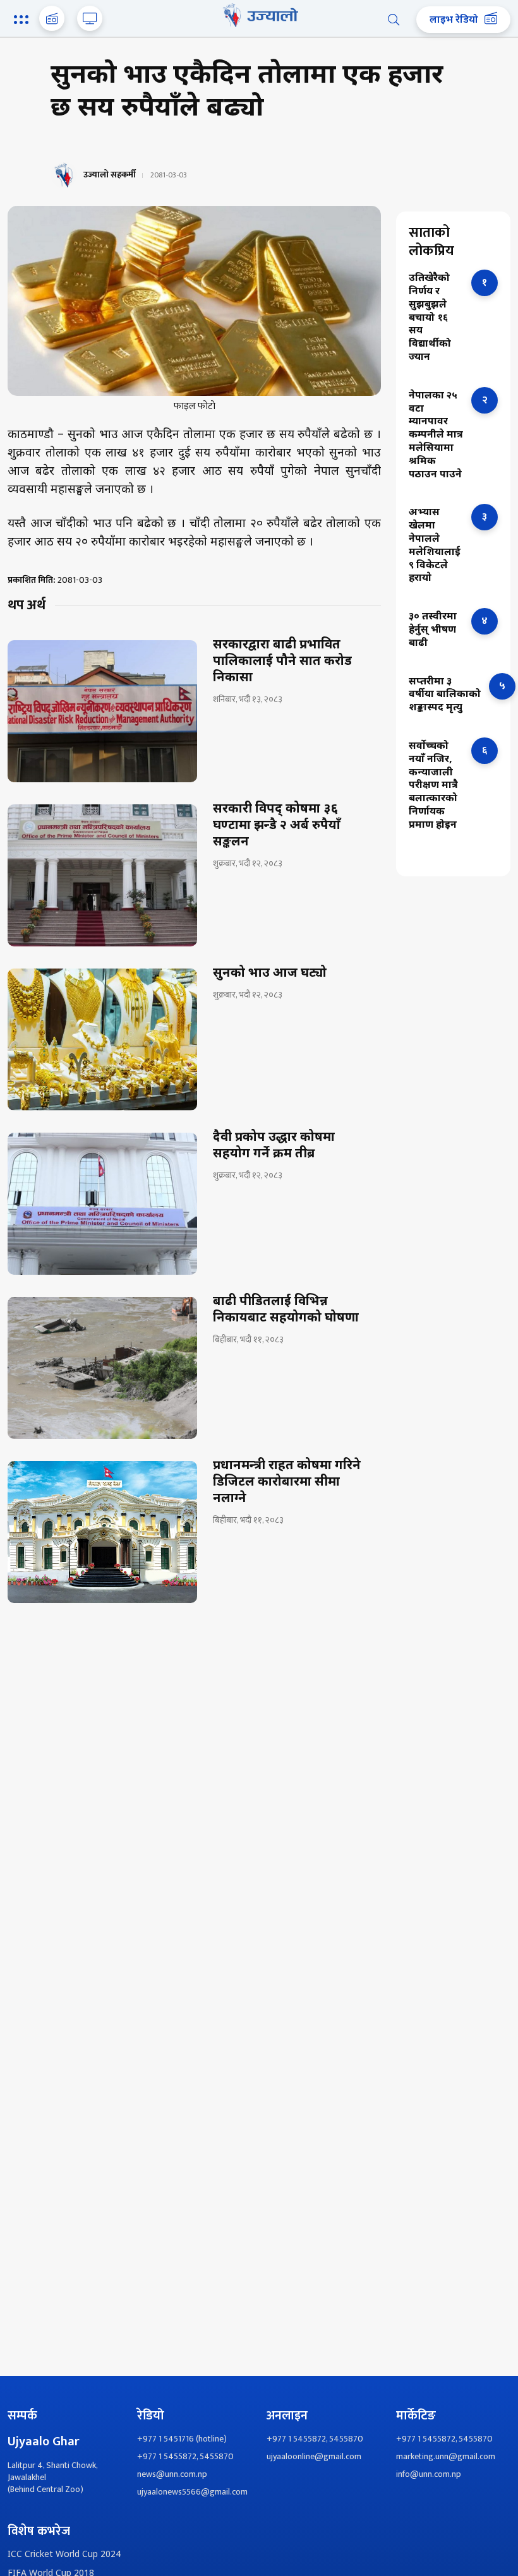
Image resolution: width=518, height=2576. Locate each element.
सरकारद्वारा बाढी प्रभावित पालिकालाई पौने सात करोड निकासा (282, 662)
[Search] (394, 20)
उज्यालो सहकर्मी (110, 175)
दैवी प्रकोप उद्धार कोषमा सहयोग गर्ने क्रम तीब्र (274, 1146)
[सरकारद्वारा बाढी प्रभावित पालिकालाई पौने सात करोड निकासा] (102, 711)
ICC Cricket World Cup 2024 (64, 2555)
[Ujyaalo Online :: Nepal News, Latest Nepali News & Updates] (259, 15)
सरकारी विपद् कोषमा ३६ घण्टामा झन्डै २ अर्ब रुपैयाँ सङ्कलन (277, 826)
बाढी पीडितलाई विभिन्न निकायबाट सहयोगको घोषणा (286, 1310)
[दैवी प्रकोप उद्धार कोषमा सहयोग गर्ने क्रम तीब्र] (102, 1204)
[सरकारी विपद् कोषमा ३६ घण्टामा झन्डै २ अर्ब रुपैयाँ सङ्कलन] (102, 875)
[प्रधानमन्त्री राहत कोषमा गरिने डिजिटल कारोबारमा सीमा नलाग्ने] (102, 1532)
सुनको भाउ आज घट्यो (270, 974)
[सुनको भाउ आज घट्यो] (102, 1040)
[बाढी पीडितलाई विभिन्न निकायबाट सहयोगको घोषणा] (102, 1368)
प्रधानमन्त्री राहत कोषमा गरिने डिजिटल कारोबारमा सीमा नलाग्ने (287, 1482)
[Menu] (23, 21)
